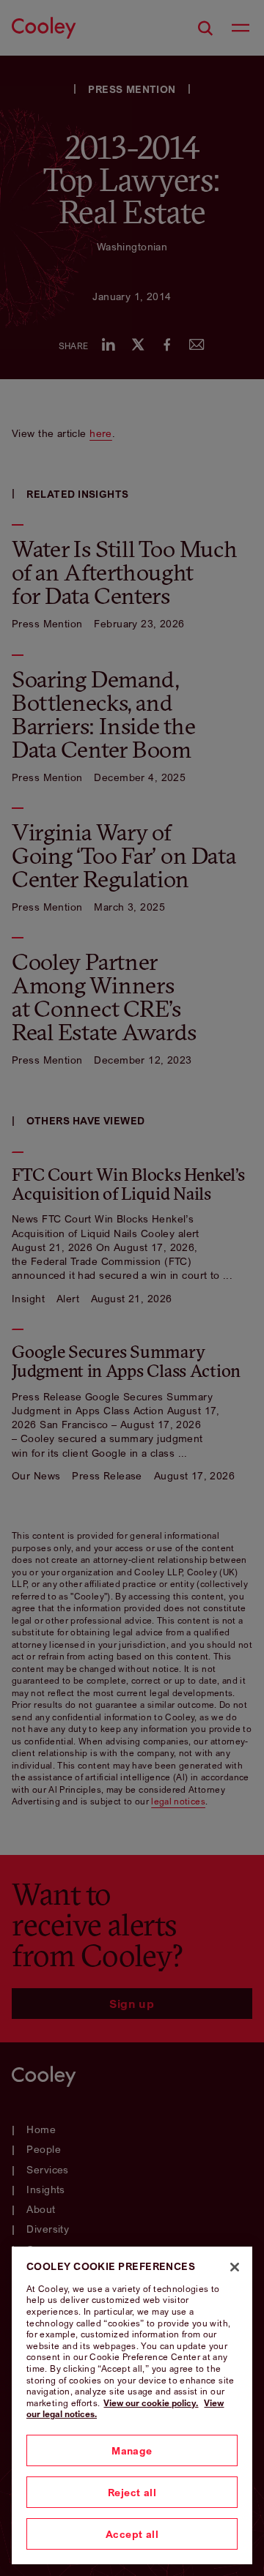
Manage (132, 2450)
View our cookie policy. (151, 2403)
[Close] (235, 2267)
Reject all (132, 2492)
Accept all (132, 2534)
